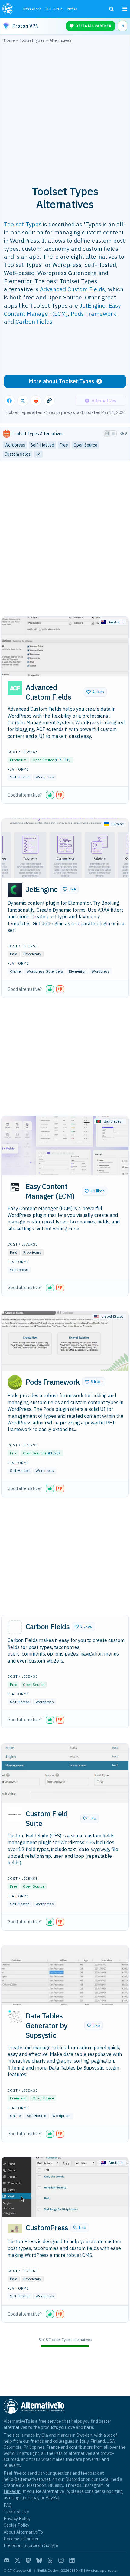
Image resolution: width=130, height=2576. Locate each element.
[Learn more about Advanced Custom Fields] (15, 688)
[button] (95, 692)
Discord (73, 2479)
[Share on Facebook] (9, 401)
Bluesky (56, 2485)
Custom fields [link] (18, 454)
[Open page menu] (125, 9)
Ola (45, 2435)
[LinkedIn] (72, 2560)
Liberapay (30, 2498)
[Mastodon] (28, 2560)
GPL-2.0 (63, 760)
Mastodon (36, 2485)
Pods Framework (94, 314)
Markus (64, 2435)
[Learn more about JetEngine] (15, 890)
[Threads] (50, 2560)
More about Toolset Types (61, 381)
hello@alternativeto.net (27, 2479)
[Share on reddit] (36, 401)
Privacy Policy (17, 2518)
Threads (73, 2485)
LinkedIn (12, 2491)
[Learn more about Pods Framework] (15, 1382)
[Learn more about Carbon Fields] (15, 1627)
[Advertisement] (65, 111)
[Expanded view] (107, 434)
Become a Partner (21, 2539)
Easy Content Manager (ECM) (62, 309)
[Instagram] (61, 2560)
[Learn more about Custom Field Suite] (15, 1815)
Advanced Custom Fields (72, 289)
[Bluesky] (39, 2560)
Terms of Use (16, 2512)
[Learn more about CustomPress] (15, 2229)
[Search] (112, 9)
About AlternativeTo (23, 2532)
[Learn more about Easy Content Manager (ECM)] (15, 1187)
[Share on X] (23, 401)
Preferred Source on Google (31, 2545)
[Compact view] (113, 434)
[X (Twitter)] (18, 2560)
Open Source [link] (85, 445)
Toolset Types (23, 224)
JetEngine (93, 305)
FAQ (8, 2505)
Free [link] (64, 445)
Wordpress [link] (15, 445)
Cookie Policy (16, 2525)
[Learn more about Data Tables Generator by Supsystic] (15, 2017)
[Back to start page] (9, 9)
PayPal (52, 2498)
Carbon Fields (34, 321)
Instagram (93, 2485)
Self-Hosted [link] (42, 445)
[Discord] (7, 2560)
